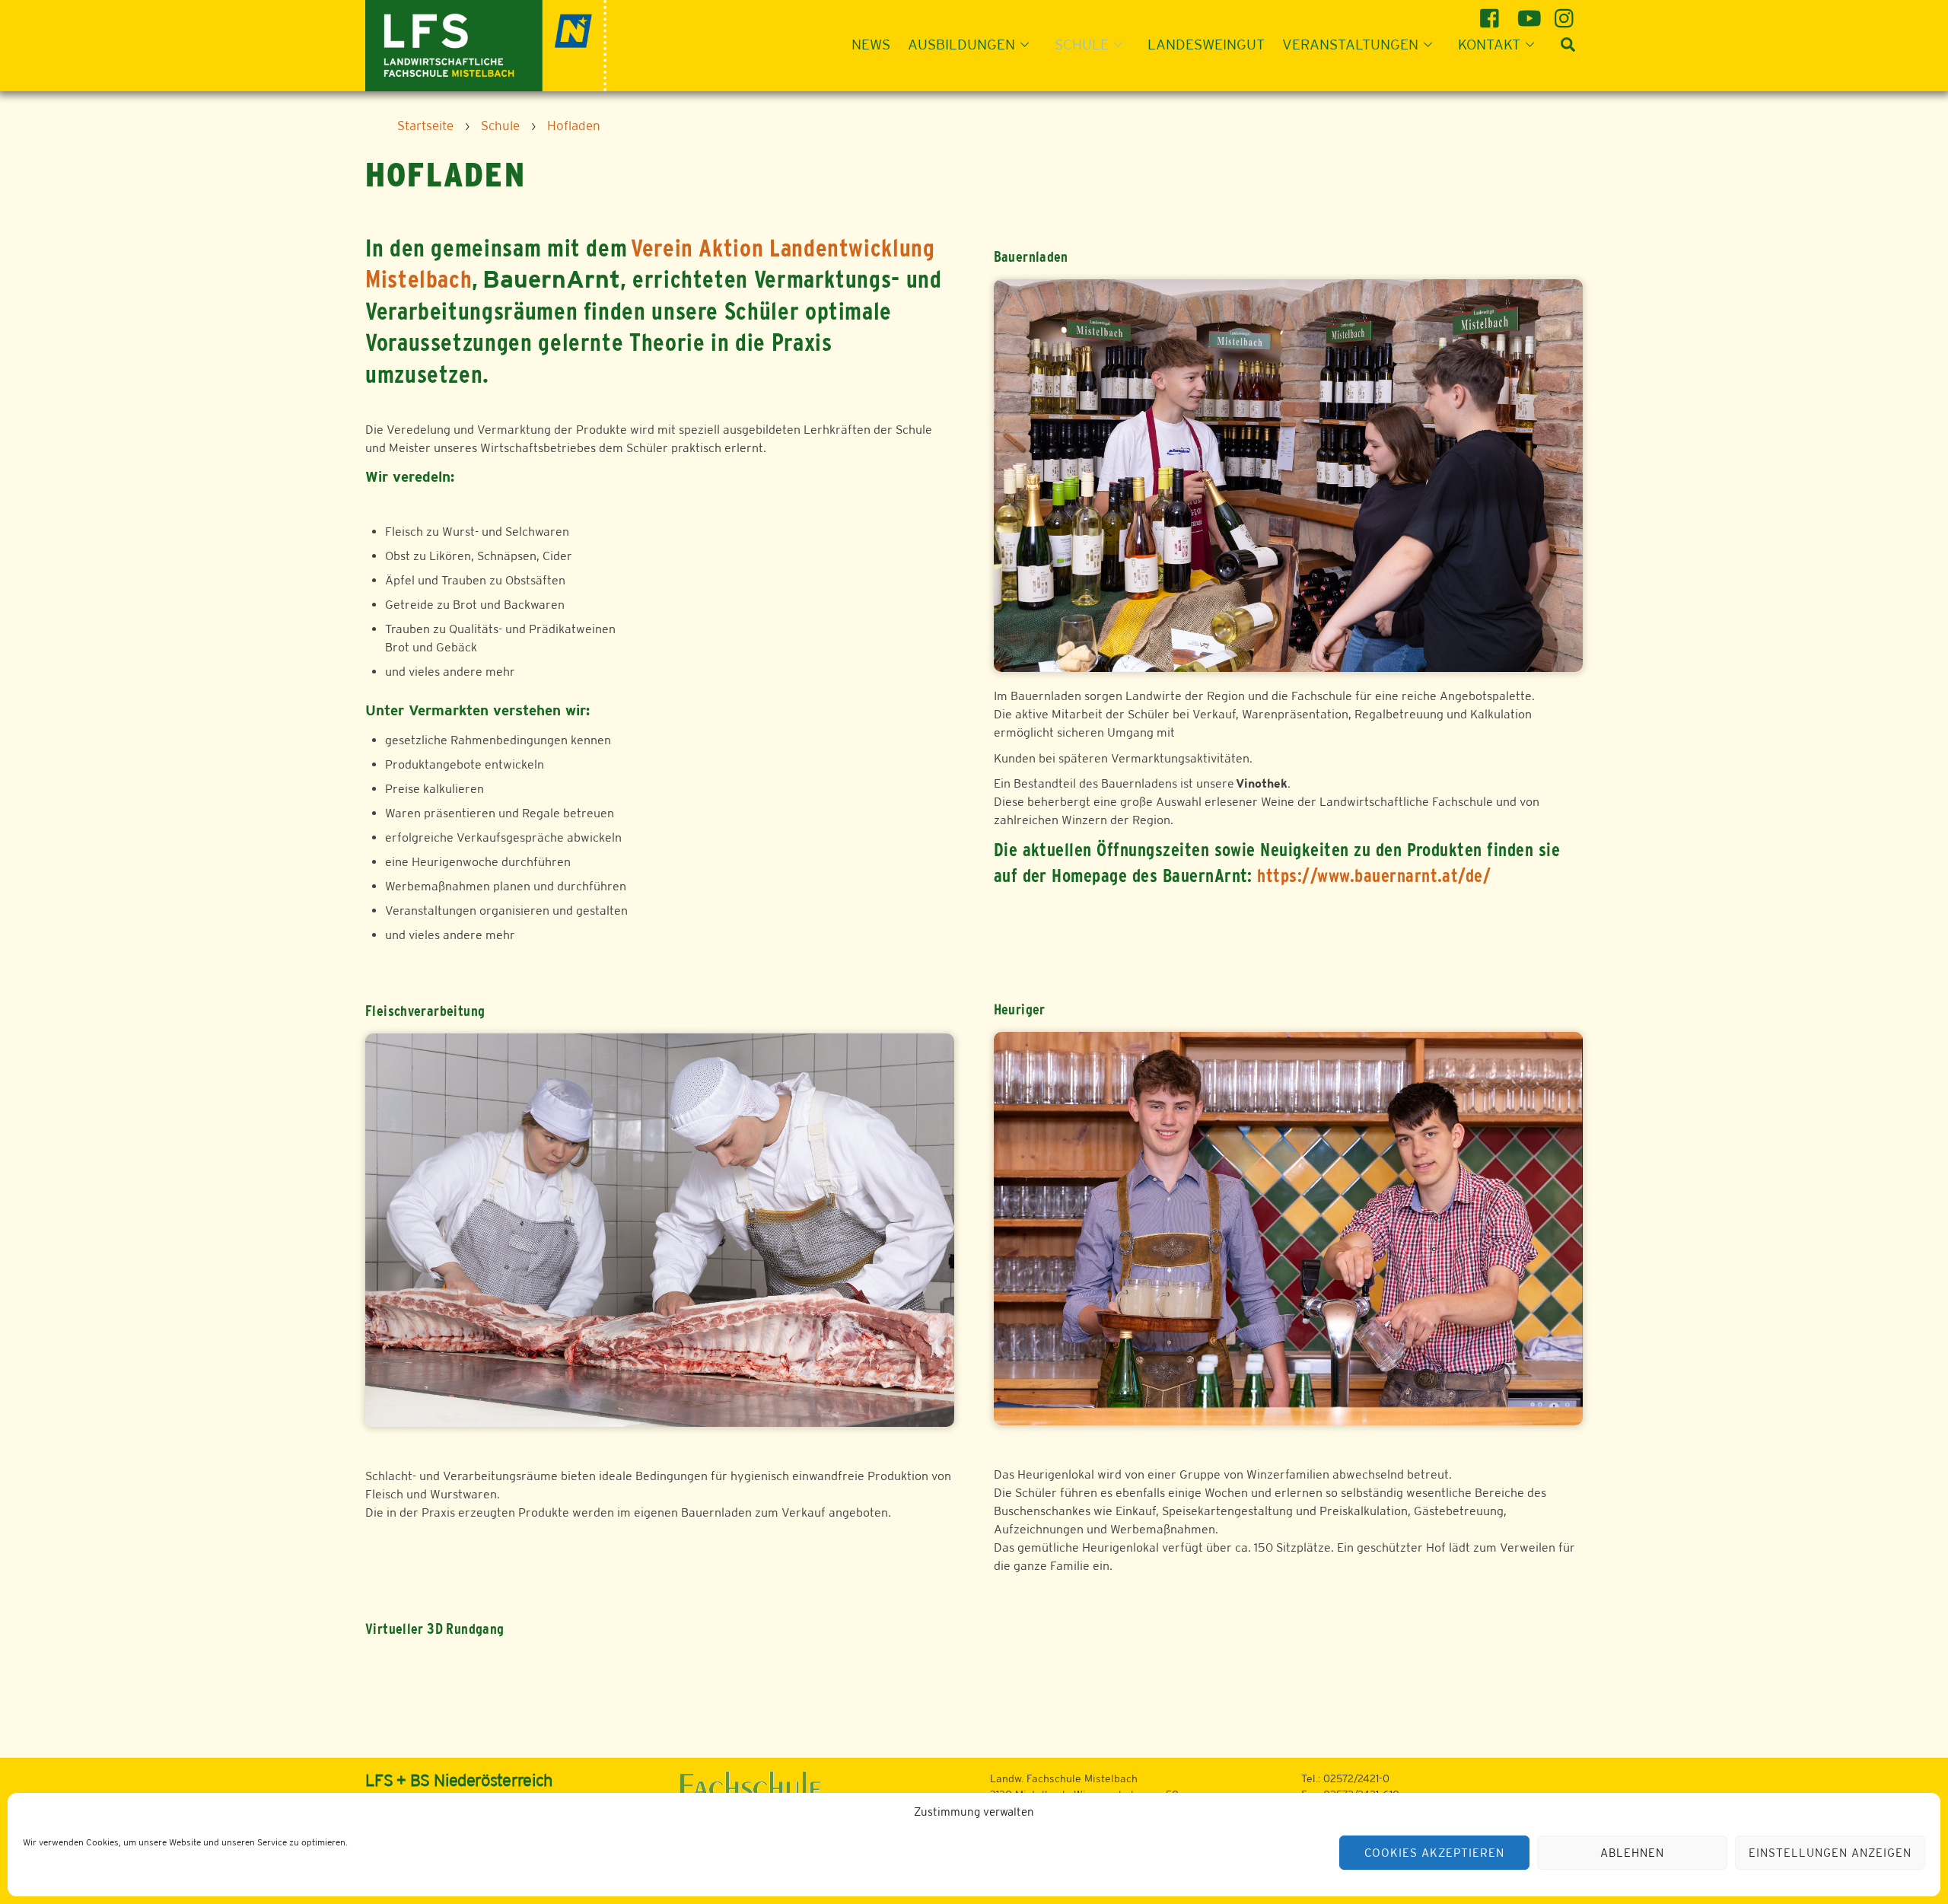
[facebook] (1492, 13)
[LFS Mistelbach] (486, 44)
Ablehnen (1632, 1853)
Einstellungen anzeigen (1830, 1853)
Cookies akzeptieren (1434, 1853)
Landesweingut (1206, 44)
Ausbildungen (961, 44)
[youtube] (1529, 13)
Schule (1082, 44)
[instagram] (1566, 13)
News (871, 44)
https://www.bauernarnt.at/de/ (1374, 876)
